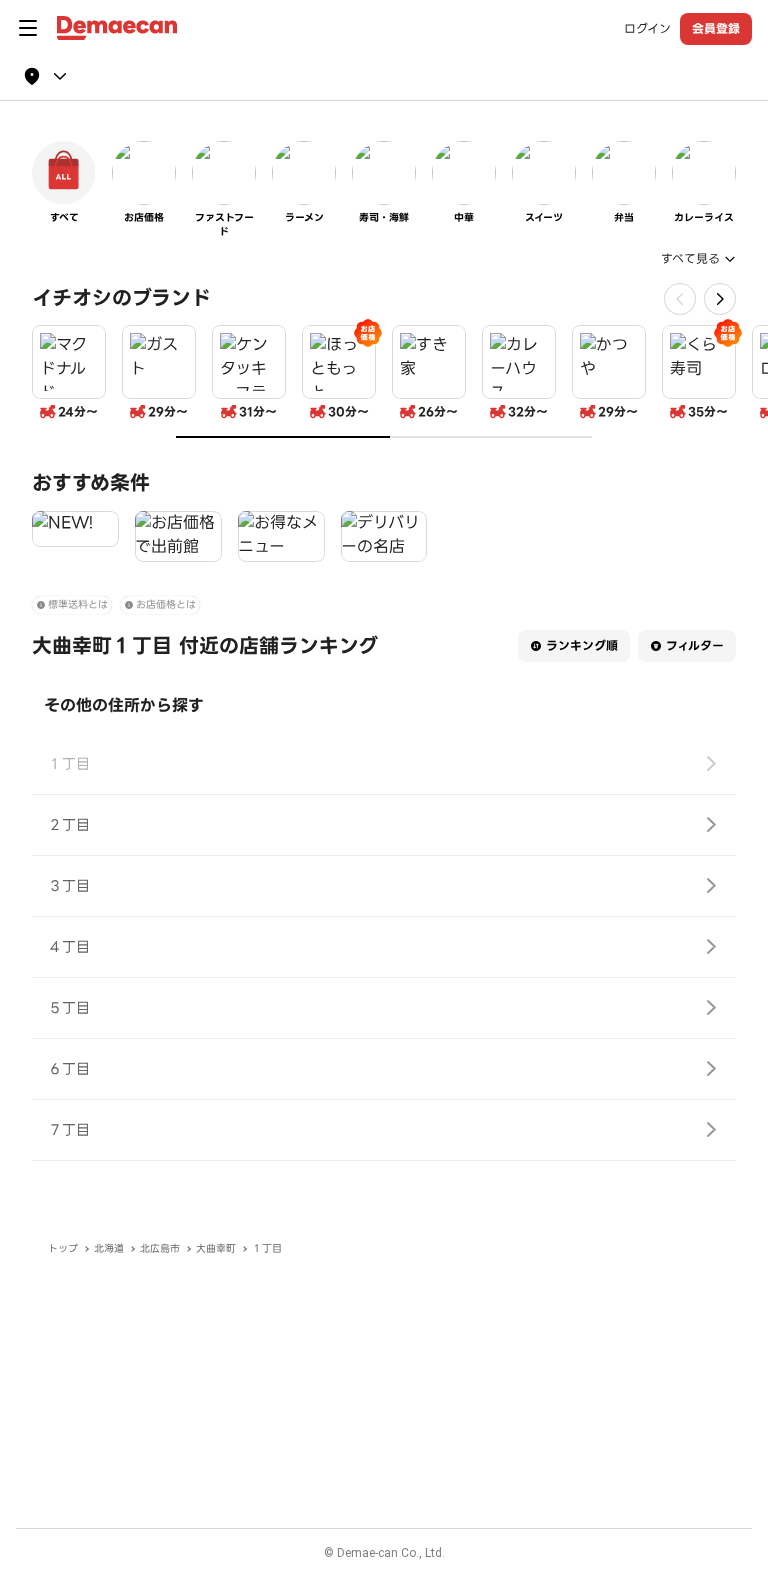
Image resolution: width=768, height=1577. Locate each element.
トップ (63, 1248)
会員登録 (716, 28)
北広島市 (160, 1248)
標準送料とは (78, 604)
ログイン (647, 29)
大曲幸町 (216, 1248)
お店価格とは (166, 604)
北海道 (109, 1248)
